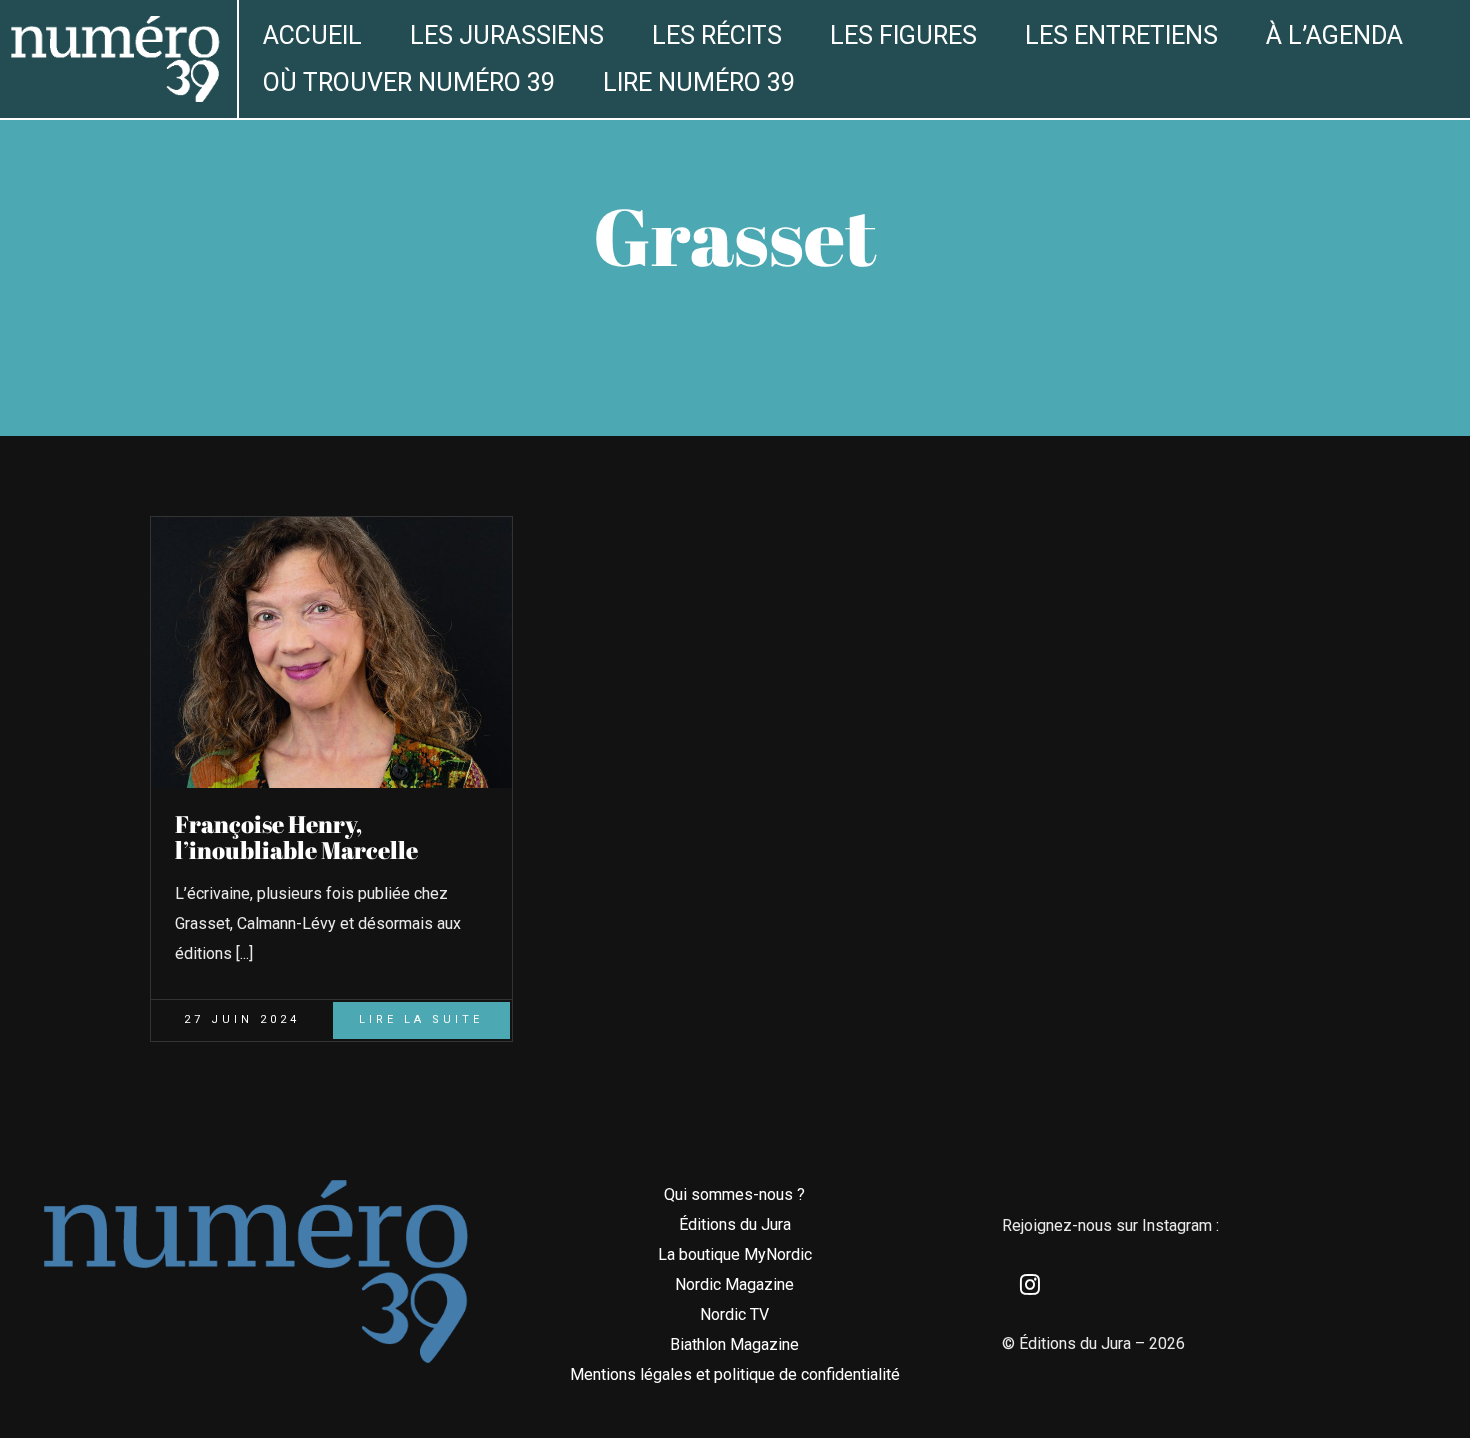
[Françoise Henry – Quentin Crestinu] (331, 524)
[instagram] (1030, 1285)
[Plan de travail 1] (114, 23)
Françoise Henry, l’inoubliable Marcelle (296, 837)
